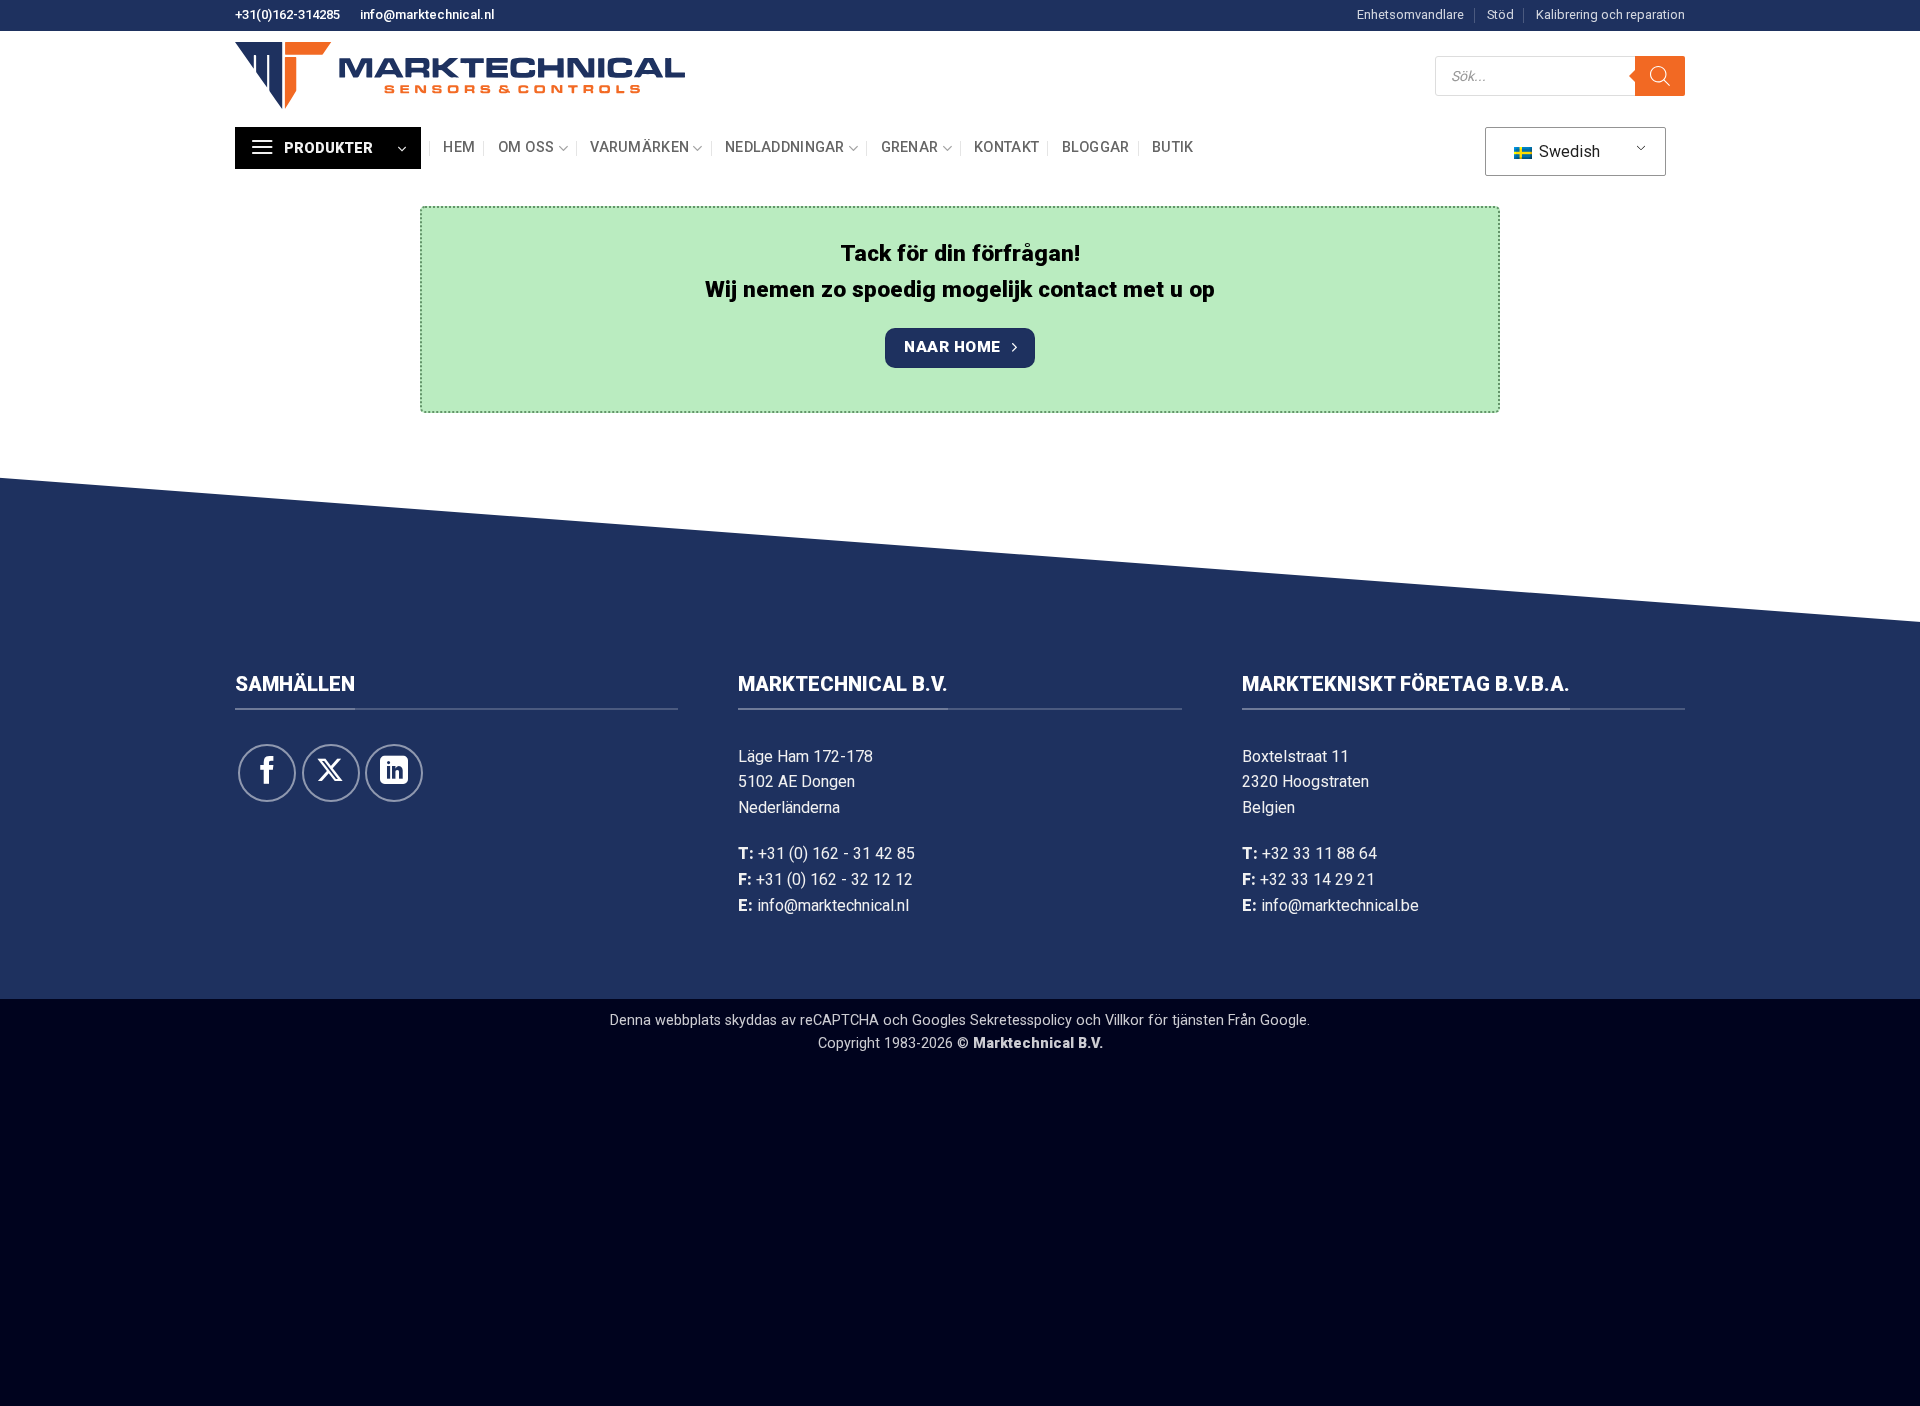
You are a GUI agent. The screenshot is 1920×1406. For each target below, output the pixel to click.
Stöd (1500, 14)
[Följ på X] (331, 773)
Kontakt (1006, 147)
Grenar (910, 147)
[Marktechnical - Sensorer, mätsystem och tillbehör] (460, 75)
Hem (459, 147)
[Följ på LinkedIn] (394, 773)
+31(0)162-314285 (287, 14)
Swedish (1567, 151)
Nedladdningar (785, 147)
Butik (1172, 147)
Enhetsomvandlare (1410, 14)
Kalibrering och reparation (1610, 14)
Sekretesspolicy (1021, 1020)
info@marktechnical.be (1340, 905)
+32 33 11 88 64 (1319, 853)
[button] (328, 148)
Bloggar (1096, 147)
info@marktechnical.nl (427, 14)
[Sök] (1660, 76)
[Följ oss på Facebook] (267, 773)
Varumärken (639, 147)
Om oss (526, 147)
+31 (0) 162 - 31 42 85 (836, 853)
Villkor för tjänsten (1164, 1020)
